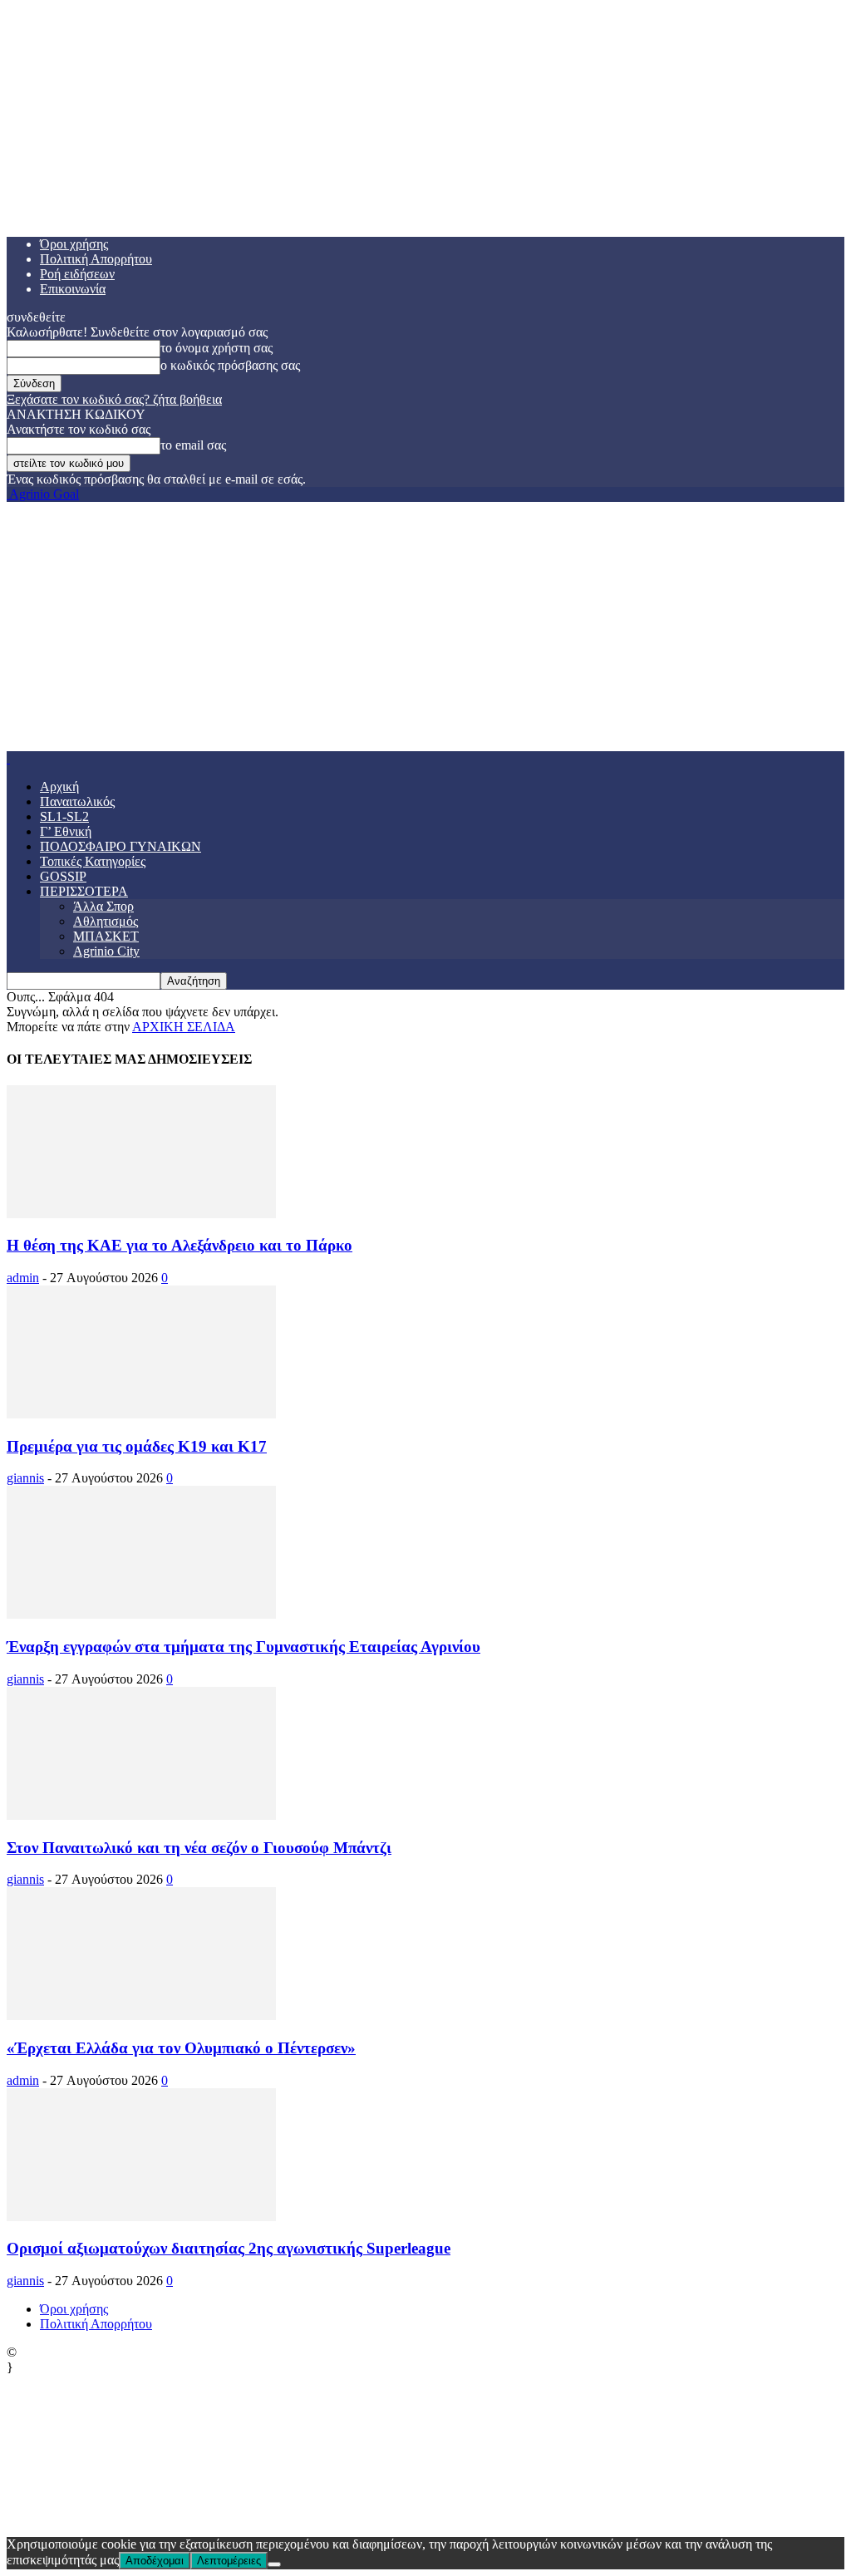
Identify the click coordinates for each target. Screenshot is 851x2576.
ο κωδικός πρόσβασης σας (230, 365)
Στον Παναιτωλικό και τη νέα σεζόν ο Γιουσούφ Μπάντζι (199, 1848)
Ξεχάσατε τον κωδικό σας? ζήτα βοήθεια (114, 399)
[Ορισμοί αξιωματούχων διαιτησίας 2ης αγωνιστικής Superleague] (141, 2217)
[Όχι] (274, 2564)
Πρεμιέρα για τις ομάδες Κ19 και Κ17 (137, 1446)
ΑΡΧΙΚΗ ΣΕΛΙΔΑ (184, 1027)
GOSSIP (63, 876)
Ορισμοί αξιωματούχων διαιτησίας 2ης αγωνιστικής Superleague (229, 2248)
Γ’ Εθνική (66, 831)
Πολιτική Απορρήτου (96, 259)
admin (23, 1278)
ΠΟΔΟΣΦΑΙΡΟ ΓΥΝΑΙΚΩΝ (121, 846)
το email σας (193, 445)
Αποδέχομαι (155, 2561)
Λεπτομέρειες (229, 2561)
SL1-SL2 (64, 816)
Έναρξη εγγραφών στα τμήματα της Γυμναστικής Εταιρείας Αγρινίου (243, 1647)
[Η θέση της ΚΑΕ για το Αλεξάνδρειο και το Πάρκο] (141, 1214)
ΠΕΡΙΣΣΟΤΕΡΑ (84, 891)
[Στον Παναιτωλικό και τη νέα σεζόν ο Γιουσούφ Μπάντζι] (141, 1815)
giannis (25, 1478)
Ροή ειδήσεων (77, 274)
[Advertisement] (425, 627)
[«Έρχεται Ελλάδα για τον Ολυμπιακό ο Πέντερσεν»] (141, 2016)
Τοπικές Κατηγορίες (93, 861)
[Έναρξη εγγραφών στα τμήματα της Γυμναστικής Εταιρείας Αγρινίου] (141, 1614)
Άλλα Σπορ (103, 906)
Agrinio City (106, 951)
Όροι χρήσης (74, 244)
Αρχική (59, 787)
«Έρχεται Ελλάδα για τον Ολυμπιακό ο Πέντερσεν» (181, 2048)
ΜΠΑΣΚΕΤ (106, 936)
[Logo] (8, 758)
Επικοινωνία (73, 289)
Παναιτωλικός (77, 801)
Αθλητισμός (106, 921)
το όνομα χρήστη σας (216, 348)
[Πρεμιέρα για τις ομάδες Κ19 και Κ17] (141, 1414)
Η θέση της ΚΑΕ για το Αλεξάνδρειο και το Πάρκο (180, 1245)
